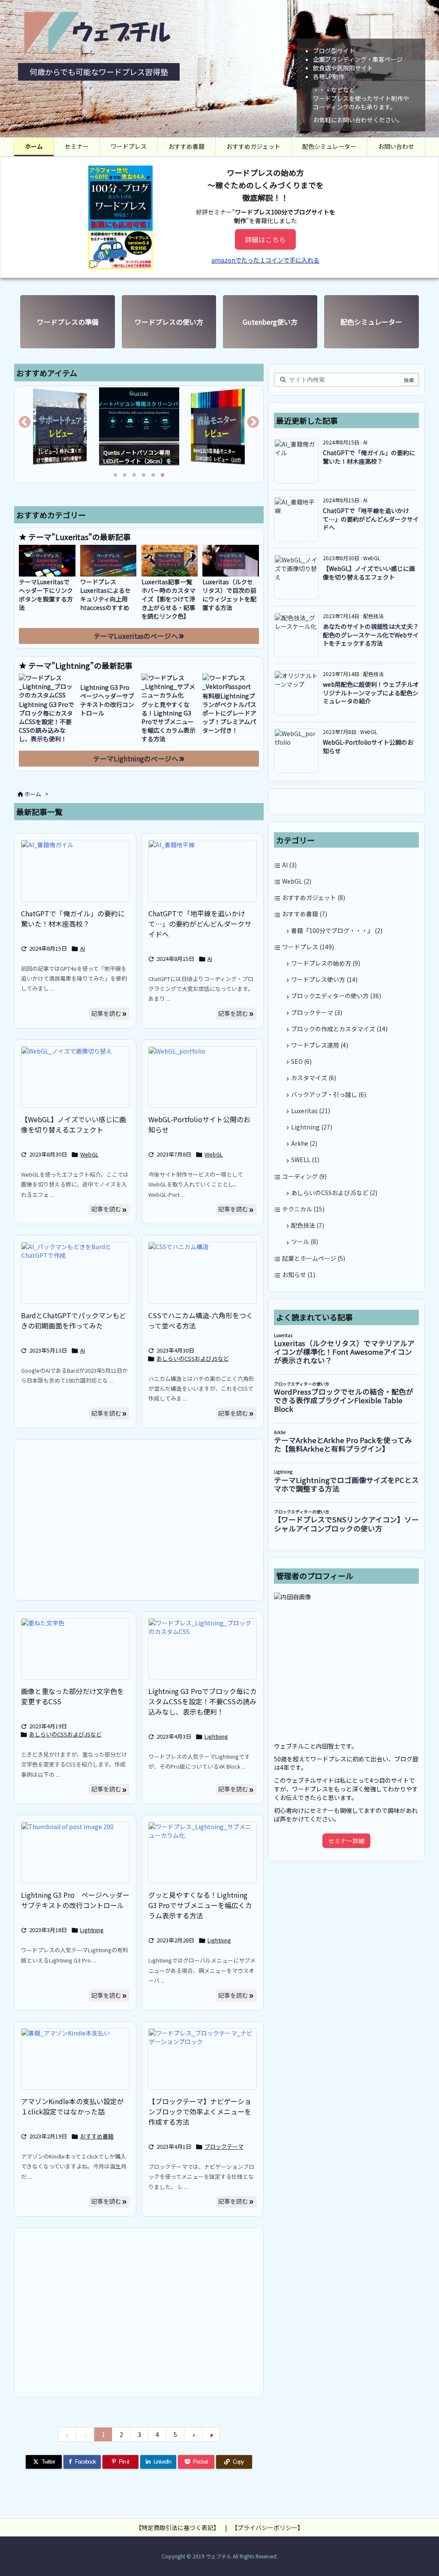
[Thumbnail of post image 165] (75, 1853)
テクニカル (303, 1209)
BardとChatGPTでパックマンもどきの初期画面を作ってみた (74, 1320)
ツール (305, 1241)
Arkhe (304, 1143)
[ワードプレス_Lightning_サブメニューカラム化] (203, 1853)
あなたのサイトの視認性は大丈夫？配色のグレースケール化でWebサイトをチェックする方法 (371, 635)
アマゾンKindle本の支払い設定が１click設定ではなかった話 (72, 2106)
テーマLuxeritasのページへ (136, 636)
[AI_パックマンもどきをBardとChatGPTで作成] (75, 1273)
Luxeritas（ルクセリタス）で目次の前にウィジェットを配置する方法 (229, 595)
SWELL (305, 1160)
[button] (29, 426)
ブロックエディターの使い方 (336, 996)
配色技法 (308, 1225)
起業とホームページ (314, 1258)
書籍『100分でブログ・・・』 (337, 930)
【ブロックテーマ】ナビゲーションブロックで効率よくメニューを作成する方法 (200, 2111)
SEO (301, 1061)
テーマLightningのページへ (136, 759)
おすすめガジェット (314, 897)
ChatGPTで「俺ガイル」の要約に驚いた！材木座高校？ (73, 918)
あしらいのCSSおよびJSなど (193, 1358)
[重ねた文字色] (75, 1649)
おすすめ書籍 (97, 2136)
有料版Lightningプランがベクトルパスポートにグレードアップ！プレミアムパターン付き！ (229, 713)
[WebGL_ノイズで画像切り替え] (75, 1077)
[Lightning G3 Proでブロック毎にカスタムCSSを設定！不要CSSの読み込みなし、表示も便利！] (47, 686)
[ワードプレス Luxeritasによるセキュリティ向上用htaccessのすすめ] (108, 561)
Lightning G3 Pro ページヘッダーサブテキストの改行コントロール (108, 700)
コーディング (304, 1176)
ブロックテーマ (224, 2146)
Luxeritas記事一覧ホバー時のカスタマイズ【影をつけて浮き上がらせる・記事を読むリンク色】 (168, 599)
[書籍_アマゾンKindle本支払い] (75, 2059)
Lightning (216, 1736)
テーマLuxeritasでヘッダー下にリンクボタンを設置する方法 (46, 595)
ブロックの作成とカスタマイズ (339, 1029)
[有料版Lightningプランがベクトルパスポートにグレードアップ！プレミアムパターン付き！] (231, 682)
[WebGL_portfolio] (203, 1077)
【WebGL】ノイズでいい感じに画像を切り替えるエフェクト (74, 1124)
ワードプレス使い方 (324, 979)
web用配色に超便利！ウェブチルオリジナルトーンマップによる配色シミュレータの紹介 (371, 693)
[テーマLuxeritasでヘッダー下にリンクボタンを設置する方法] (47, 561)
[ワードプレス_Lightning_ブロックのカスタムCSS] (203, 1649)
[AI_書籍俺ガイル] (75, 871)
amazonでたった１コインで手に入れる (265, 260)
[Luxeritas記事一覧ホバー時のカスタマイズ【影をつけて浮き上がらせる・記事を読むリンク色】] (170, 561)
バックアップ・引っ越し (329, 1094)
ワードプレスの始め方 (326, 963)
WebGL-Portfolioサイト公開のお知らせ (368, 746)
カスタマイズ (314, 1078)
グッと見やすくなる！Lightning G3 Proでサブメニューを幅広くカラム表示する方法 (168, 722)
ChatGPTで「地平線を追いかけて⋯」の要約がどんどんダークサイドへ (200, 924)
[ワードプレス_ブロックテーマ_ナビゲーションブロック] (203, 2059)
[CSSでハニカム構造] (203, 1273)
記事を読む (106, 1013)
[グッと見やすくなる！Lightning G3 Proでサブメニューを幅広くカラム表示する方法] (170, 686)
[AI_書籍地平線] (203, 871)
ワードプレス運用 (320, 1045)
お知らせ (299, 1274)
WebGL (89, 1154)
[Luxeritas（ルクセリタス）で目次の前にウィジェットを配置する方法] (231, 561)
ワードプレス (308, 947)
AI (83, 948)
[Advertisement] (139, 1519)
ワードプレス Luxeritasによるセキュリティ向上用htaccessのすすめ (105, 595)
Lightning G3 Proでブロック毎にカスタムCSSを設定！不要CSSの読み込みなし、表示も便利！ (47, 722)
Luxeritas (311, 1111)
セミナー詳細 (346, 1841)
